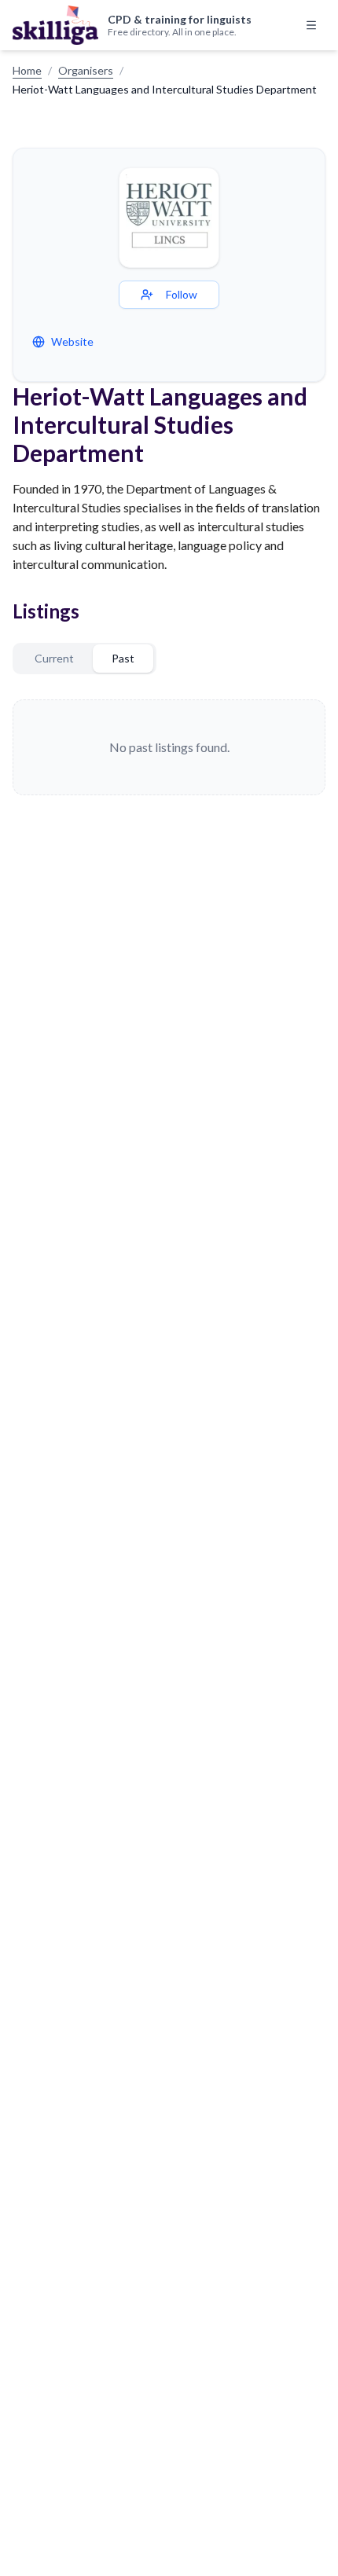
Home (27, 70)
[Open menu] (311, 25)
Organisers (86, 70)
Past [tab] (123, 658)
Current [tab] (54, 658)
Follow (182, 294)
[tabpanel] (169, 747)
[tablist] (84, 659)
